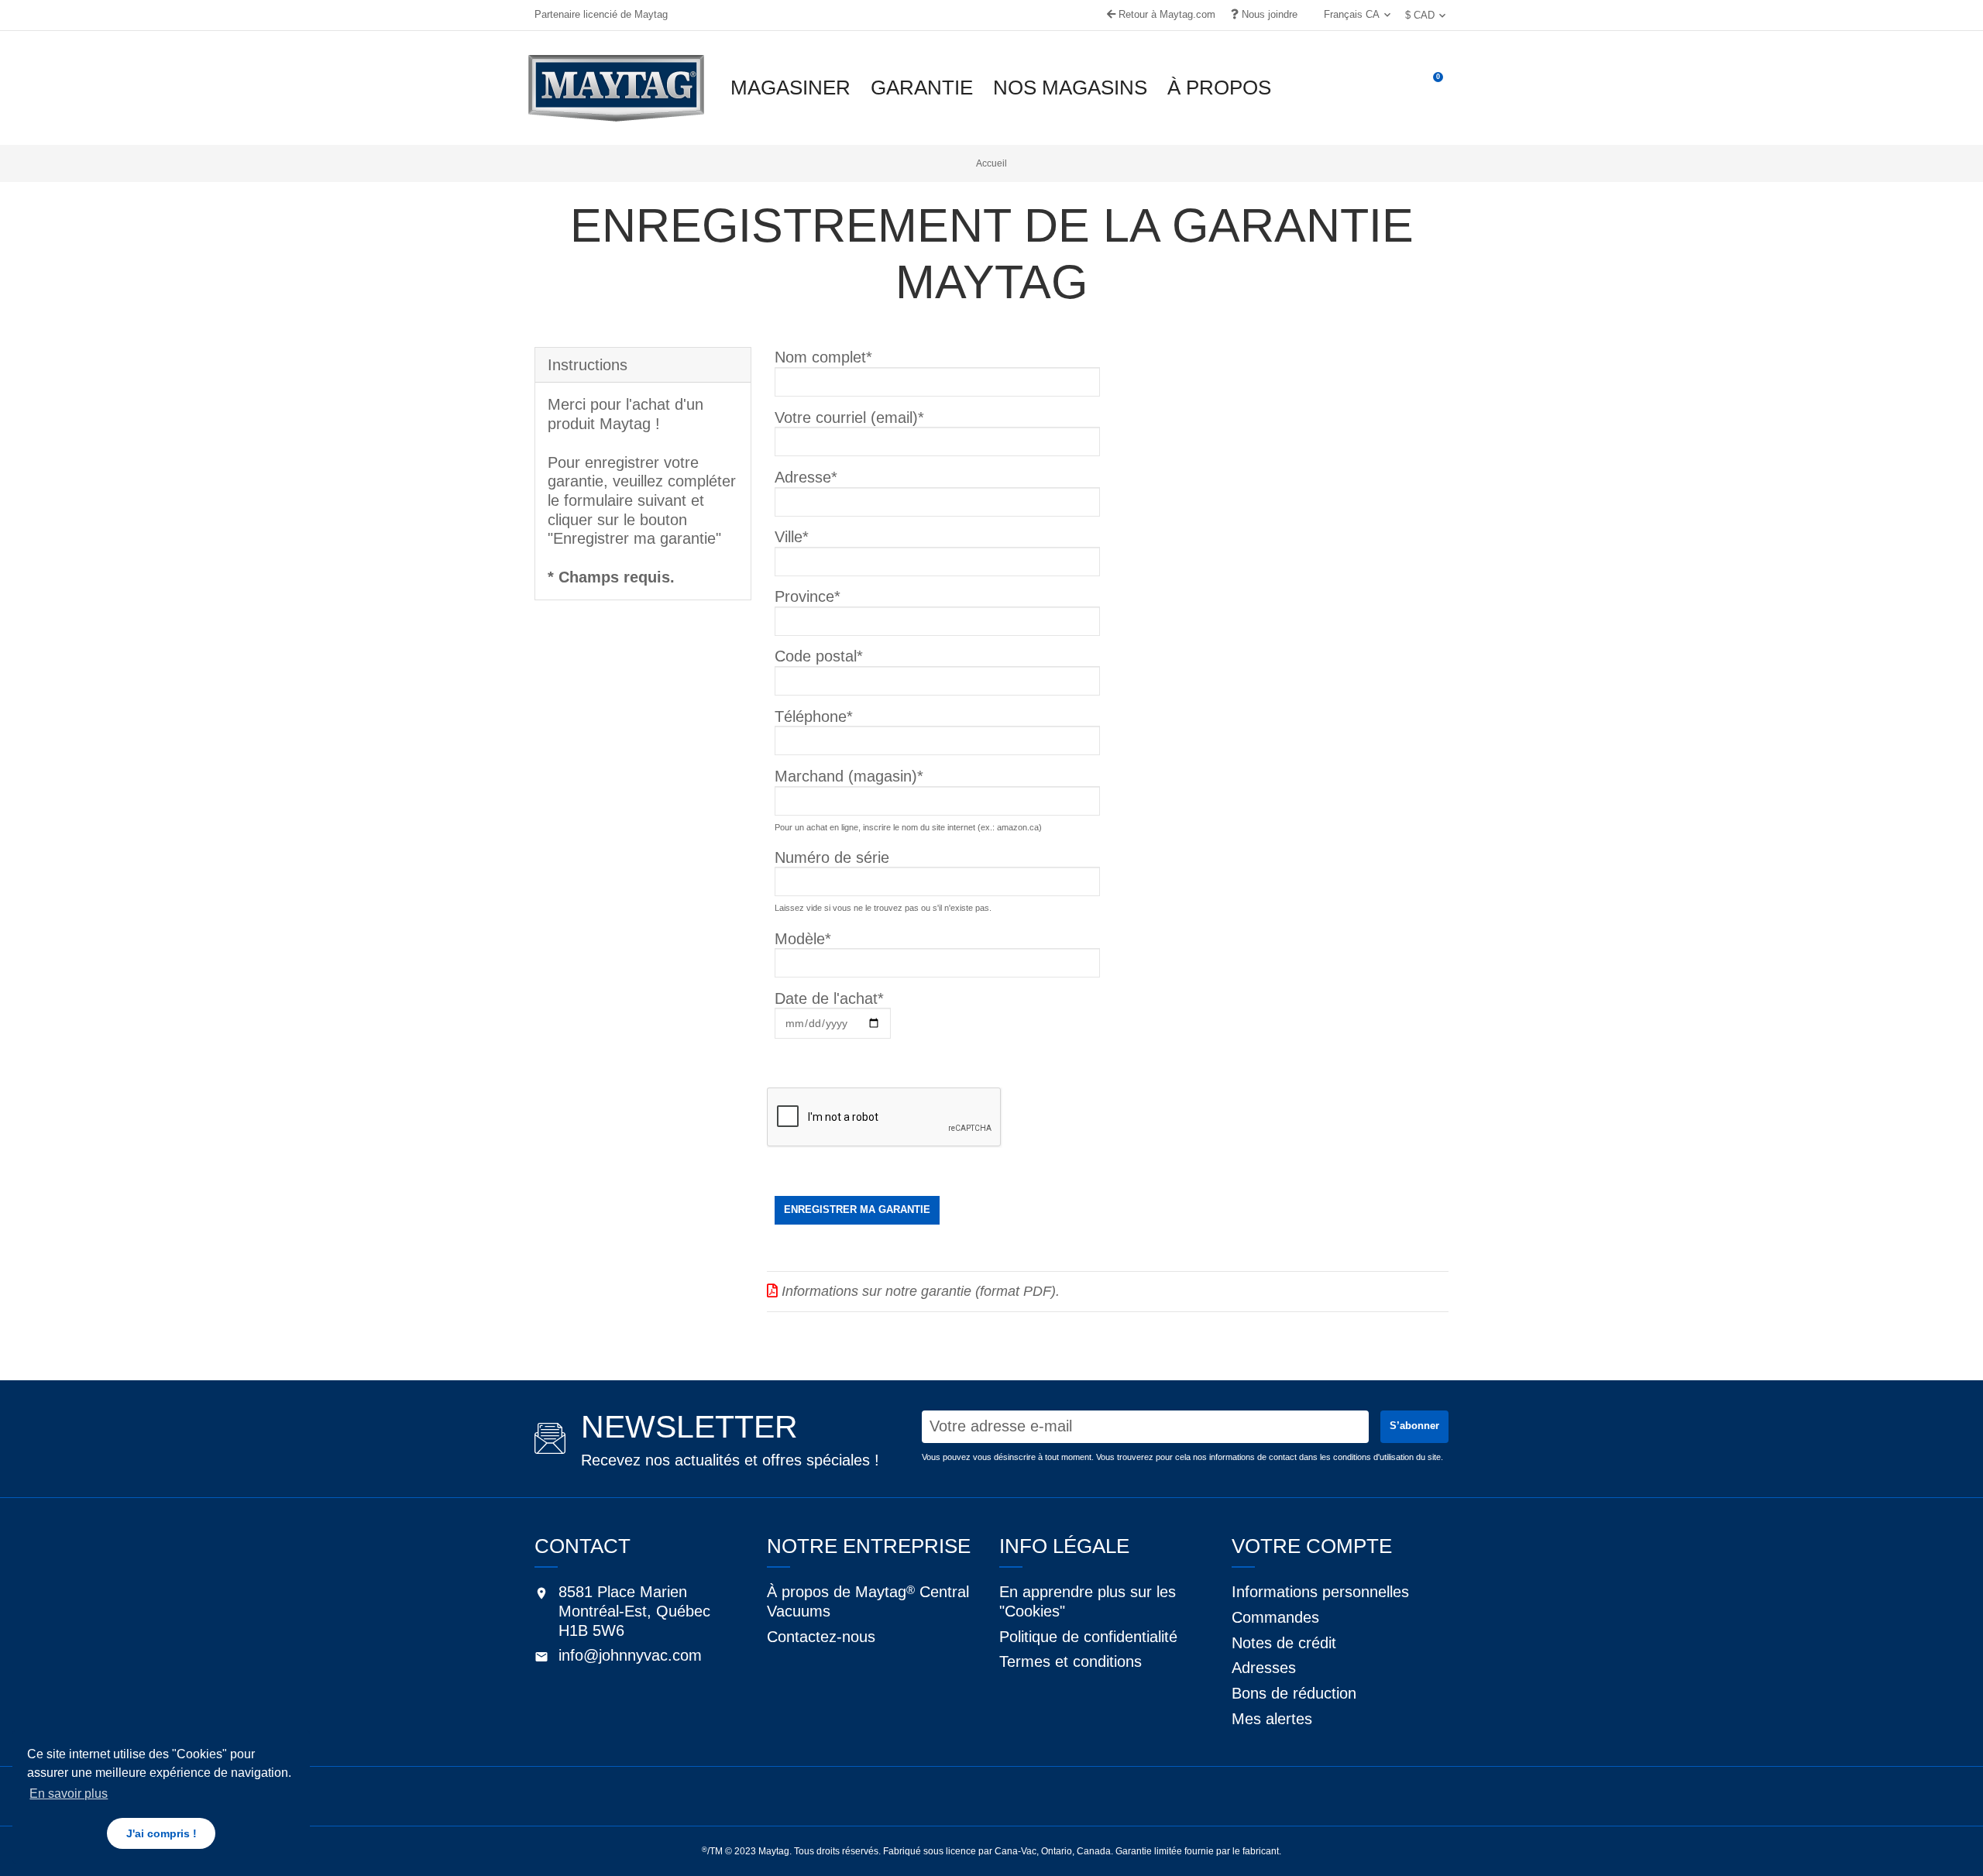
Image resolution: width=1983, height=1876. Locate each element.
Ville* (792, 537)
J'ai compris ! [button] (162, 1833)
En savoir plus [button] (69, 1794)
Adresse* (806, 477)
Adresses (1264, 1668)
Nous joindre (1268, 14)
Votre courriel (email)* (849, 417)
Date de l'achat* (829, 998)
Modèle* (803, 939)
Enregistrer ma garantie (857, 1209)
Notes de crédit (1284, 1643)
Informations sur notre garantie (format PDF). (919, 1291)
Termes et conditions (1071, 1661)
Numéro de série (832, 857)
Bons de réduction (1294, 1693)
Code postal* (819, 656)
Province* (808, 596)
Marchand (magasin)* (849, 776)
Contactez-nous (821, 1637)
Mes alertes (1272, 1719)
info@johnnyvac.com (630, 1655)
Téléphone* (814, 716)
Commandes (1275, 1617)
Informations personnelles (1320, 1592)
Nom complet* (823, 357)
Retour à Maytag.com (1165, 14)
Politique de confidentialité (1088, 1637)
